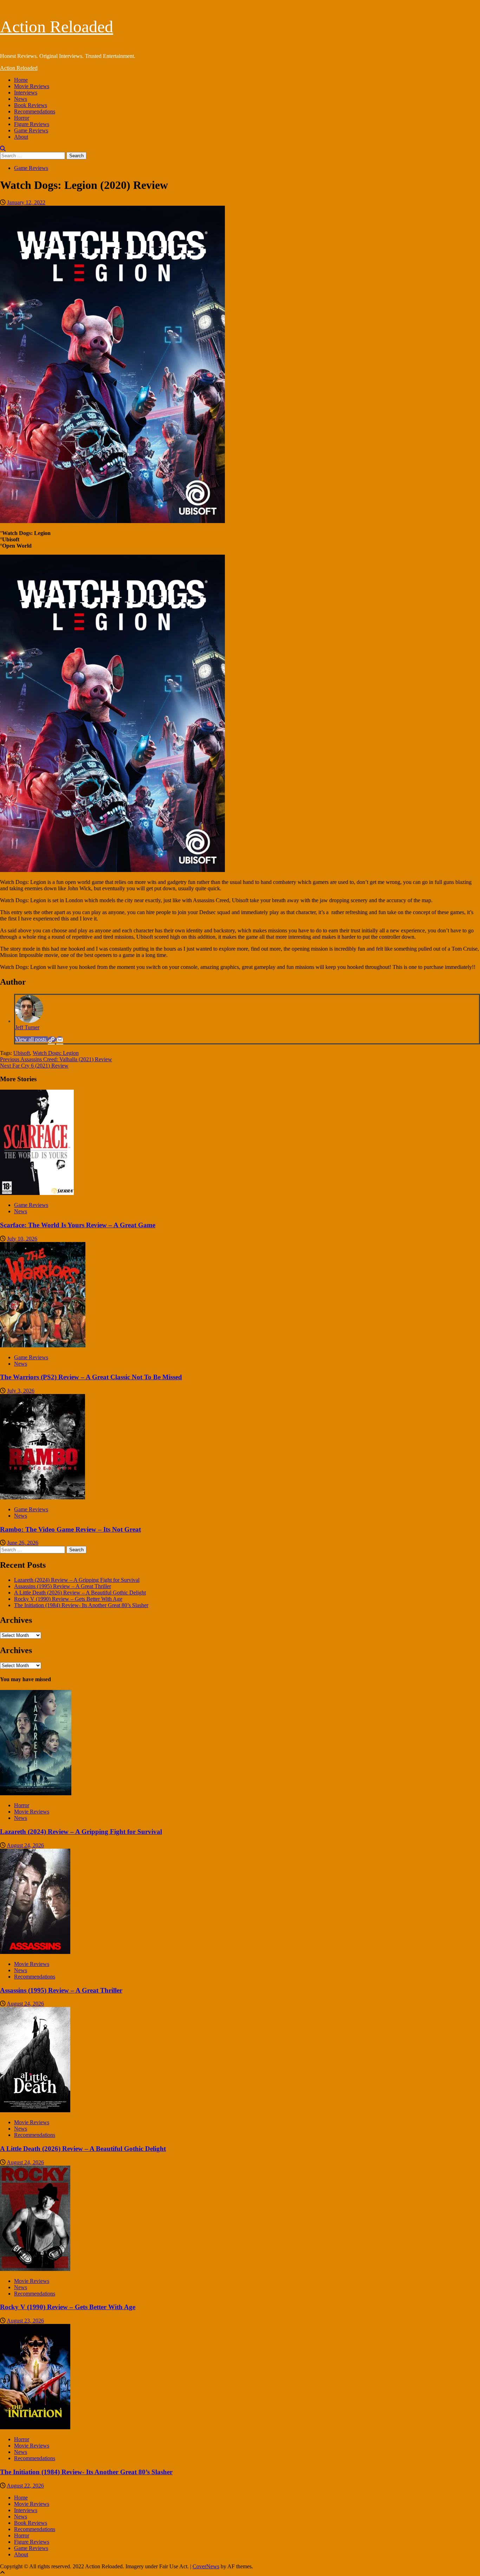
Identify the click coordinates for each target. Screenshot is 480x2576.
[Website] (52, 1039)
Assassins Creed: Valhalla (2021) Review (56, 1059)
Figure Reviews (32, 124)
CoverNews (206, 2566)
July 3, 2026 (21, 1391)
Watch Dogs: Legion (56, 1053)
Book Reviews (31, 105)
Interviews (26, 93)
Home (21, 80)
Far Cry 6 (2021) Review (34, 1066)
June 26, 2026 (23, 1543)
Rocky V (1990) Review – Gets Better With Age (68, 1599)
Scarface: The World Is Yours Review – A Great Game (78, 1225)
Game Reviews (31, 130)
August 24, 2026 (25, 1845)
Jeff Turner (27, 1027)
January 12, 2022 (26, 202)
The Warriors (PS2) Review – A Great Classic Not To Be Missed (91, 1377)
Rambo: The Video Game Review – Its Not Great (70, 1529)
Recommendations (35, 111)
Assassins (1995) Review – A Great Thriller (63, 1586)
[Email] (60, 1039)
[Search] (3, 149)
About (21, 137)
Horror (22, 118)
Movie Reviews (32, 86)
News (21, 99)
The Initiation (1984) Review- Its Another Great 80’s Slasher (81, 1605)
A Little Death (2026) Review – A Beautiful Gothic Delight (80, 1593)
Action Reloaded (57, 27)
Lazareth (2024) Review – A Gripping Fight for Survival (77, 1580)
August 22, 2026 (25, 2486)
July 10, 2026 (22, 1239)
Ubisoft (22, 1053)
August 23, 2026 (25, 2321)
